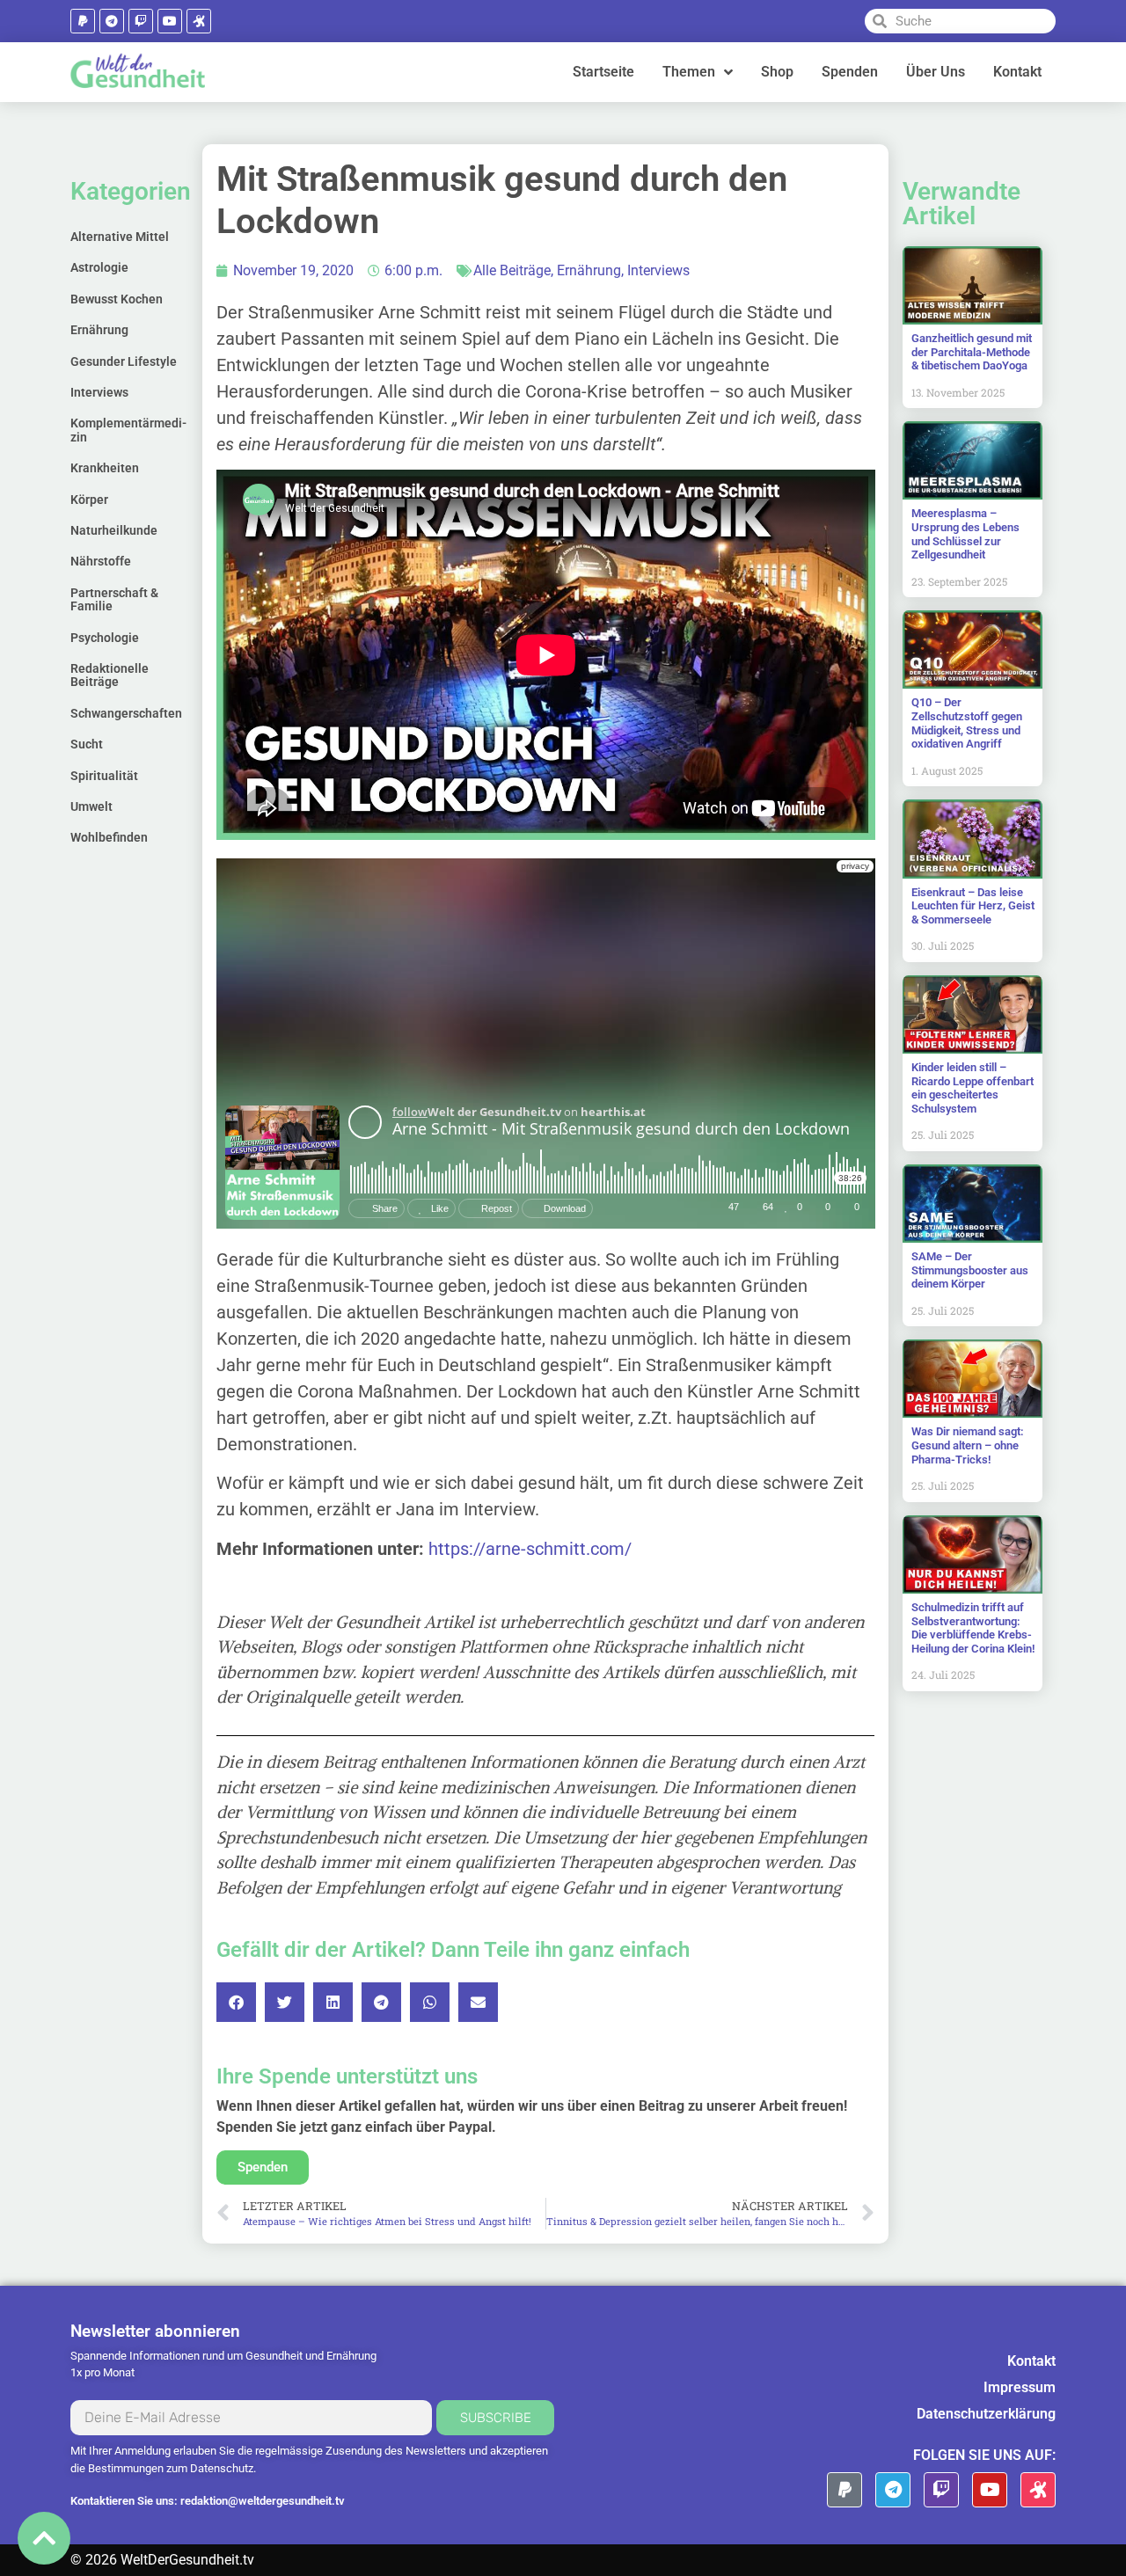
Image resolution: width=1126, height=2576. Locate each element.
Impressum (1020, 2387)
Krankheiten (105, 468)
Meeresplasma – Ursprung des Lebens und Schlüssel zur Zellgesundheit (965, 534)
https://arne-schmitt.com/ (530, 1549)
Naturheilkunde (114, 530)
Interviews (99, 392)
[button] (236, 2002)
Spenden (850, 72)
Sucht (87, 744)
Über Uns (936, 72)
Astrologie (99, 267)
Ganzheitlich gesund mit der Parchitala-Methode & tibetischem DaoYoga (972, 352)
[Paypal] (83, 21)
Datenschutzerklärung (986, 2414)
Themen (689, 72)
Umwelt (91, 806)
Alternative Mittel (120, 237)
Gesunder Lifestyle (124, 361)
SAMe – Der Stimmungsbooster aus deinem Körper (970, 1270)
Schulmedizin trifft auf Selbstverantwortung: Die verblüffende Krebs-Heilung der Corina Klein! (973, 1628)
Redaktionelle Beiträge (110, 675)
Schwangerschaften (126, 713)
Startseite (603, 72)
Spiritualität (104, 776)
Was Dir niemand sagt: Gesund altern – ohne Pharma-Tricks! (968, 1445)
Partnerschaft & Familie (114, 599)
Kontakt (1017, 72)
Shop (777, 72)
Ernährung (99, 330)
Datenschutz (222, 2468)
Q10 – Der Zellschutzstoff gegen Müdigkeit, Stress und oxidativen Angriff (967, 723)
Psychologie (105, 638)
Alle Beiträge (512, 270)
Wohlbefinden (109, 837)
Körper (89, 500)
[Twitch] (141, 21)
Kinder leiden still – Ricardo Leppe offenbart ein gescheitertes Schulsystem (972, 1088)
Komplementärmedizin (128, 430)
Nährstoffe (101, 561)
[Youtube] (170, 21)
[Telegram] (112, 21)
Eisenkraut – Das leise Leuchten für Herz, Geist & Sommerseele (973, 906)
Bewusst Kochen (117, 299)
